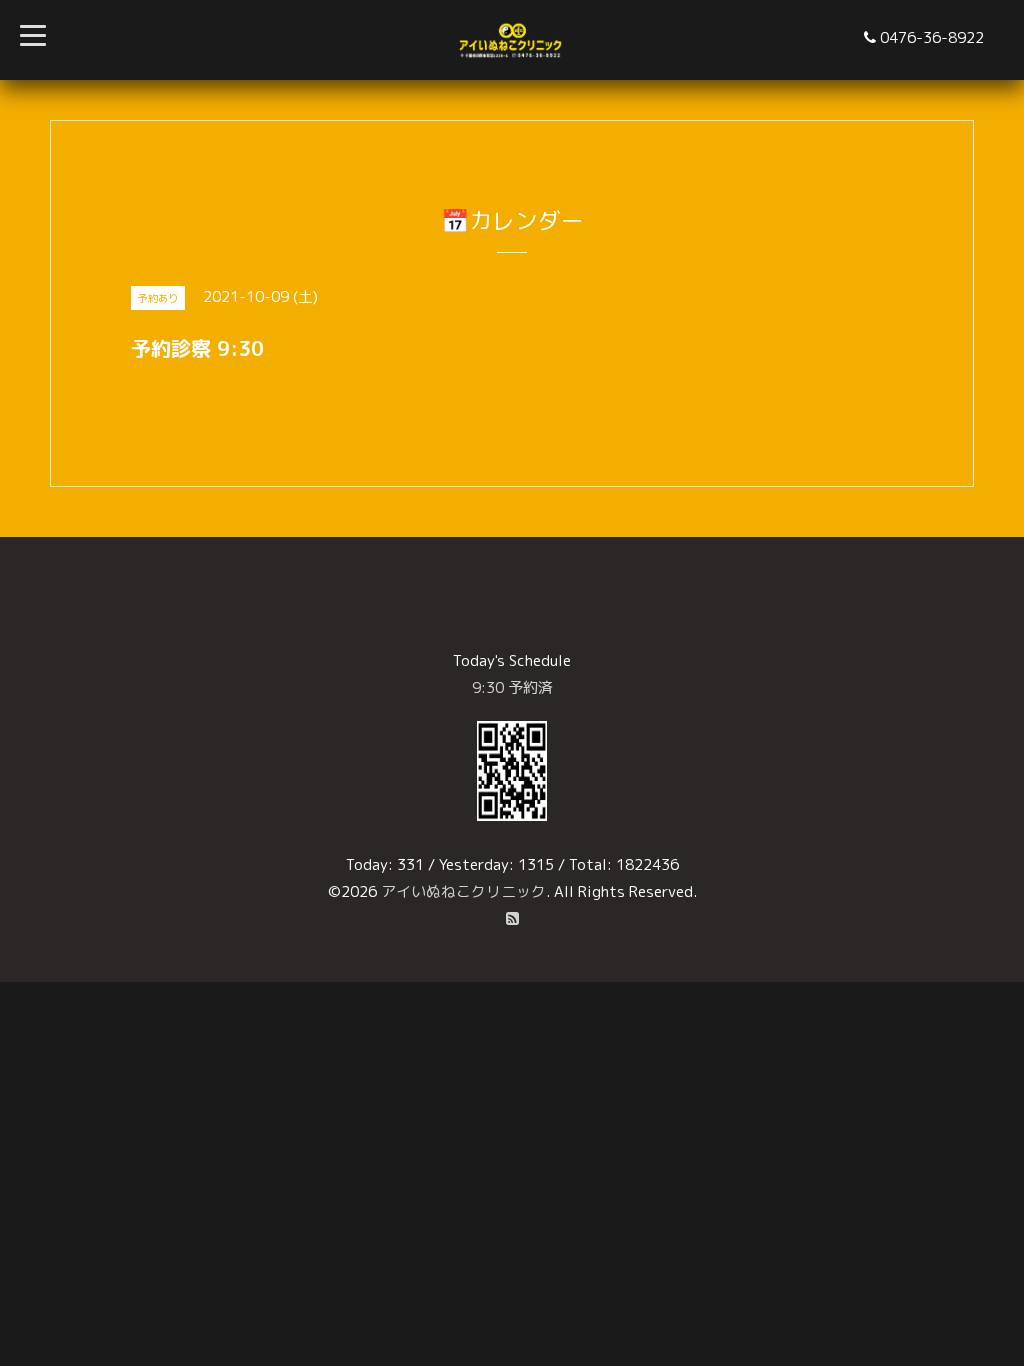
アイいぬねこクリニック (463, 891)
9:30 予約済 (512, 687)
